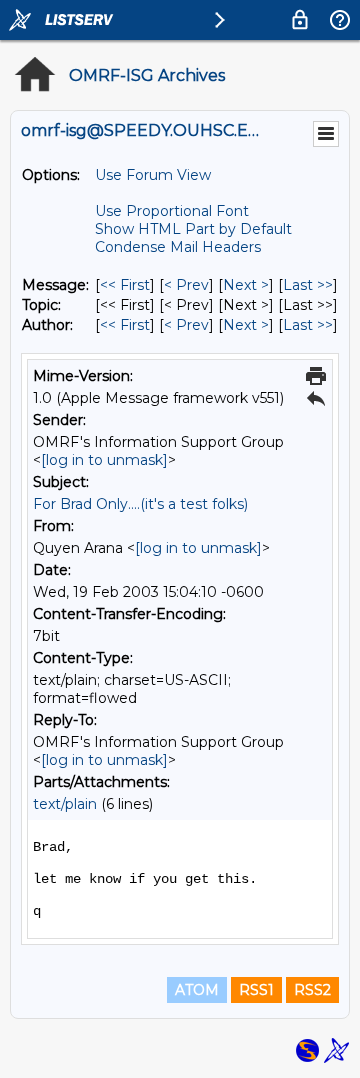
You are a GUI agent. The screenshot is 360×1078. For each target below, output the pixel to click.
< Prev (186, 285)
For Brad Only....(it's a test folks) (140, 504)
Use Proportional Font (172, 211)
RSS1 (256, 990)
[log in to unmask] (104, 460)
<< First (125, 285)
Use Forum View (153, 175)
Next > (246, 285)
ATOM (197, 990)
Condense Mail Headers (178, 247)
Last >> (308, 285)
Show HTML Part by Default (193, 229)
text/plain (65, 804)
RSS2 (312, 990)
